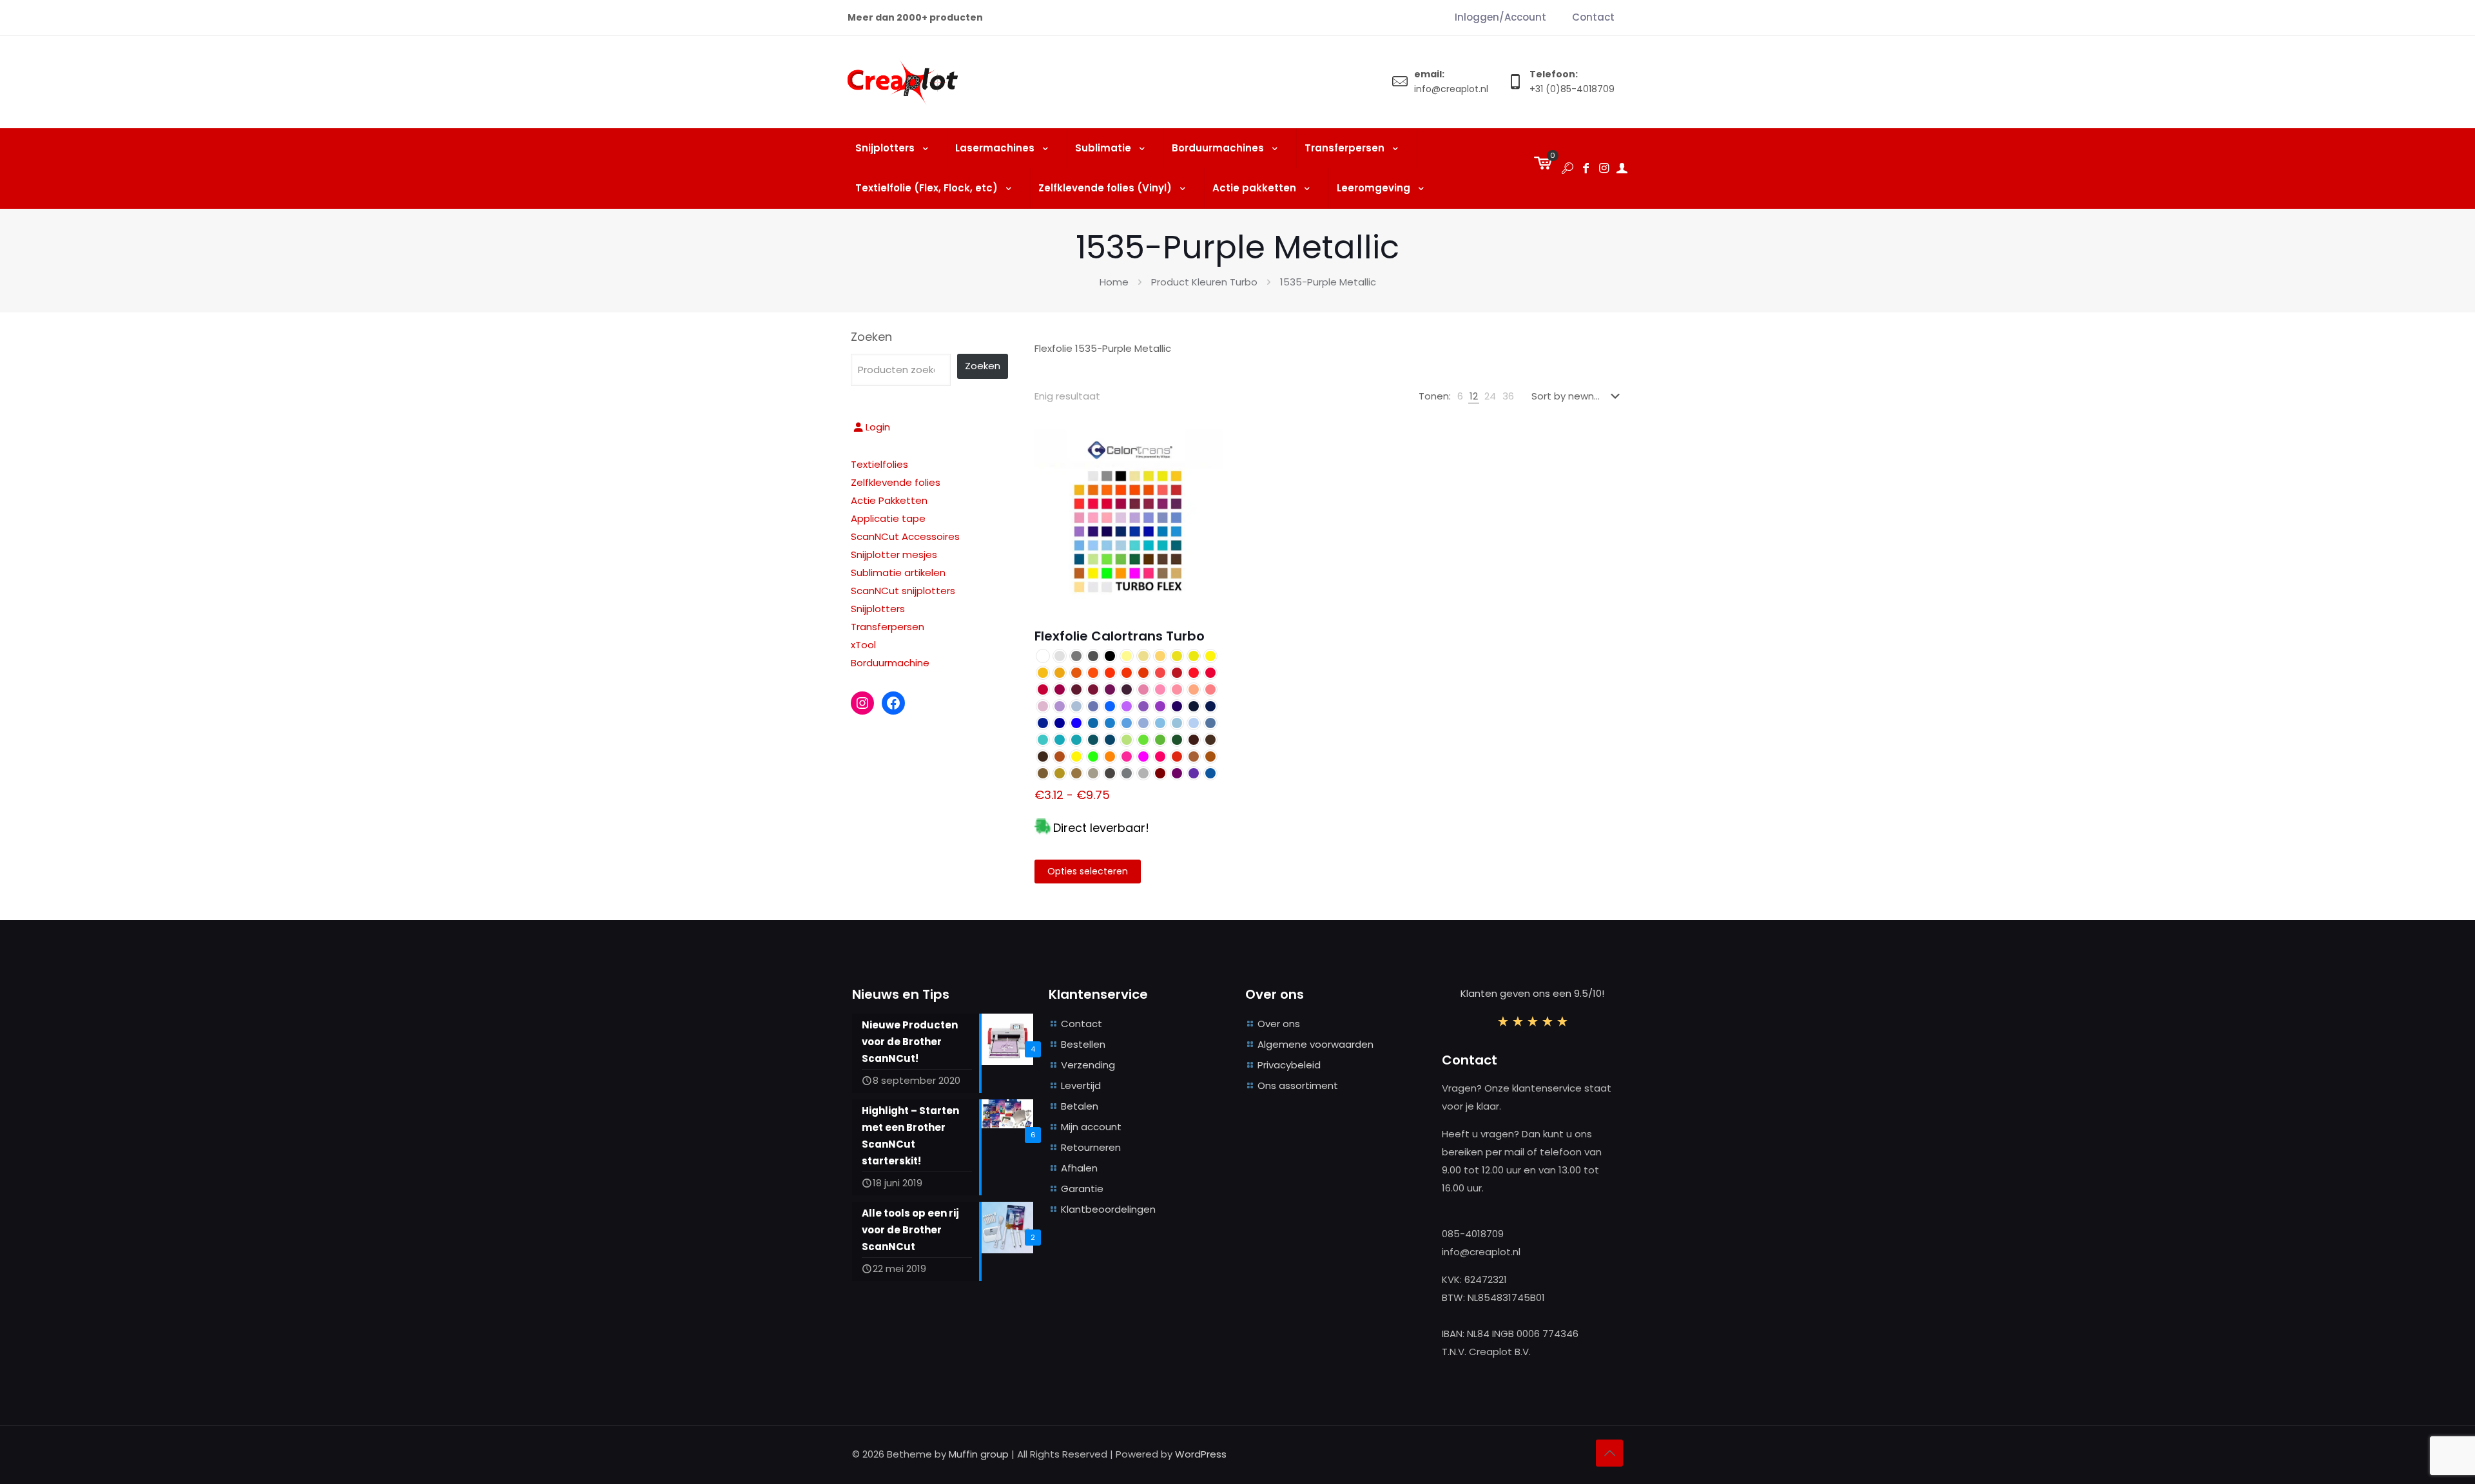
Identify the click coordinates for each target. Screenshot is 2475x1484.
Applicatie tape (888, 518)
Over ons (1279, 1024)
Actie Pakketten (889, 500)
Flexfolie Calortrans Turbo (1120, 636)
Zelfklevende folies (896, 482)
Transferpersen (888, 627)
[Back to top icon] (1609, 1453)
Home (1114, 282)
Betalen (1080, 1106)
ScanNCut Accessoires (905, 536)
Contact (1082, 1024)
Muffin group (979, 1454)
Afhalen (1079, 1168)
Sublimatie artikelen (898, 573)
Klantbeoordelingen (1108, 1209)
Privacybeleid (1289, 1065)
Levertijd (1081, 1085)
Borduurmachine (890, 663)
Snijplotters (878, 609)
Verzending (1088, 1065)
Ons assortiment (1298, 1085)
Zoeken (871, 337)
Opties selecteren (1088, 871)
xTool (863, 645)
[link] (1460, 396)
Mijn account (1091, 1127)
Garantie (1082, 1189)
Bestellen (1083, 1044)
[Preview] (1205, 474)
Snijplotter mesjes (894, 554)
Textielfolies (879, 464)
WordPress (1201, 1454)
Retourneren (1091, 1147)
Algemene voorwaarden (1315, 1044)
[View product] (1205, 447)
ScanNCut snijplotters (903, 591)
